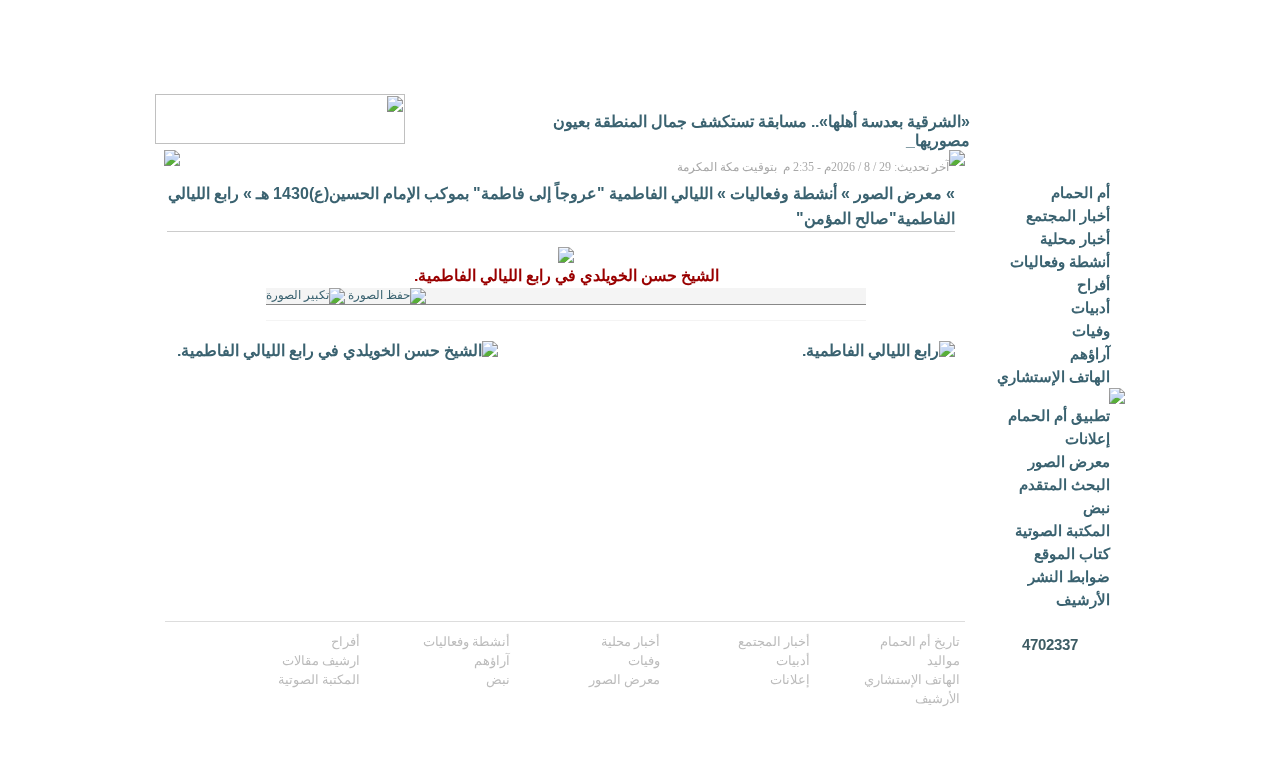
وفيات (1091, 330)
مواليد (943, 660)
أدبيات (1090, 307)
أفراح (1093, 284)
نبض (1096, 507)
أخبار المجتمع (1068, 215)
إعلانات (1087, 438)
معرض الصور (1069, 461)
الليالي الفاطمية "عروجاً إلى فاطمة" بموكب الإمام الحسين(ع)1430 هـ (484, 193)
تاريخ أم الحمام (920, 641)
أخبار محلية (1075, 238)
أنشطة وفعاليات (1060, 261)
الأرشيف (1083, 599)
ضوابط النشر (1069, 576)
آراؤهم (1090, 353)
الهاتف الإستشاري (1053, 376)
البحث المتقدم (1064, 484)
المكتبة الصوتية (1062, 530)
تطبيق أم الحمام (1059, 415)
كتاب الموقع (1072, 553)
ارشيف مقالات (321, 660)
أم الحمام (1080, 192)
